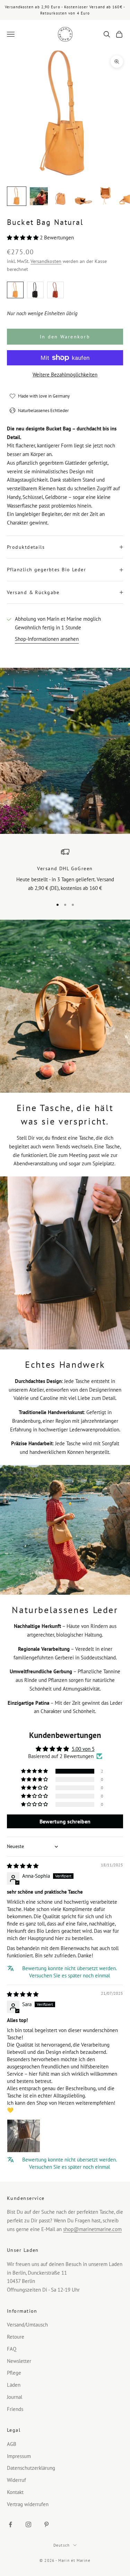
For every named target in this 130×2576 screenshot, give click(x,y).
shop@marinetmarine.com (92, 2229)
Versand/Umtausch (27, 2325)
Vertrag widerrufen (28, 2504)
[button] (23, 238)
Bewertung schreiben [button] (65, 1821)
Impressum (19, 2456)
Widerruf (16, 2480)
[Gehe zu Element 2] (39, 196)
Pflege (14, 2373)
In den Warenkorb (65, 337)
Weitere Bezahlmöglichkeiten (65, 375)
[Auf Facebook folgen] (10, 2524)
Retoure (16, 2337)
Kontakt (15, 2492)
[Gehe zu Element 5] (105, 196)
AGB (12, 2444)
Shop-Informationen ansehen (47, 639)
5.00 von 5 (83, 1749)
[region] (65, 870)
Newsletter (19, 2361)
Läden (14, 2385)
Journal (15, 2397)
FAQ (12, 2349)
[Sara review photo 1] (24, 2136)
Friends (15, 2409)
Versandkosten (46, 261)
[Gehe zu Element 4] (83, 196)
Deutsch (62, 2545)
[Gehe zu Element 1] (17, 196)
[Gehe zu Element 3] (61, 196)
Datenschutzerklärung (31, 2468)
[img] (23, 1866)
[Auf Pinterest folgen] (46, 2524)
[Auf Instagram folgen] (28, 2524)
